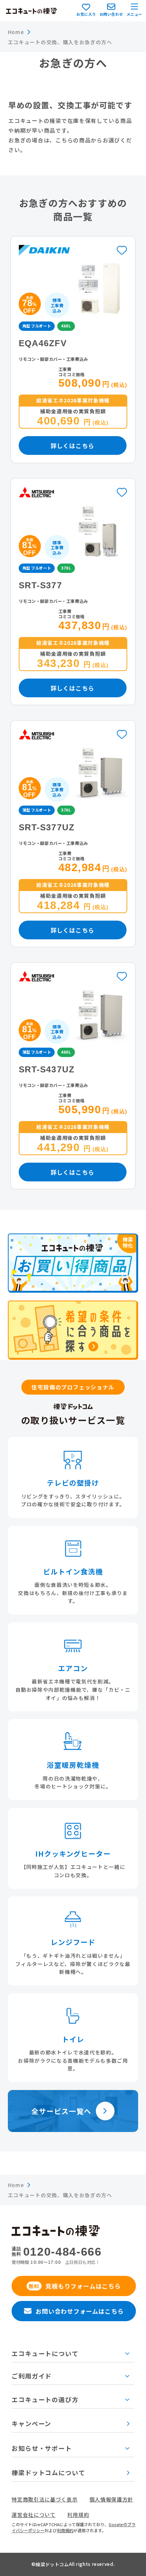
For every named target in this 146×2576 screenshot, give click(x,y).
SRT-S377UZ (47, 827)
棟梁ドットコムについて (48, 2473)
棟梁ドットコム (52, 2564)
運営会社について (34, 2515)
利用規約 (78, 2515)
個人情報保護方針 (111, 2500)
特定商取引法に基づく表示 (45, 2500)
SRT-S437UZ (47, 1069)
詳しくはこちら (72, 446)
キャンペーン (31, 2424)
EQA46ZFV (43, 343)
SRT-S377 (40, 585)
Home (16, 32)
